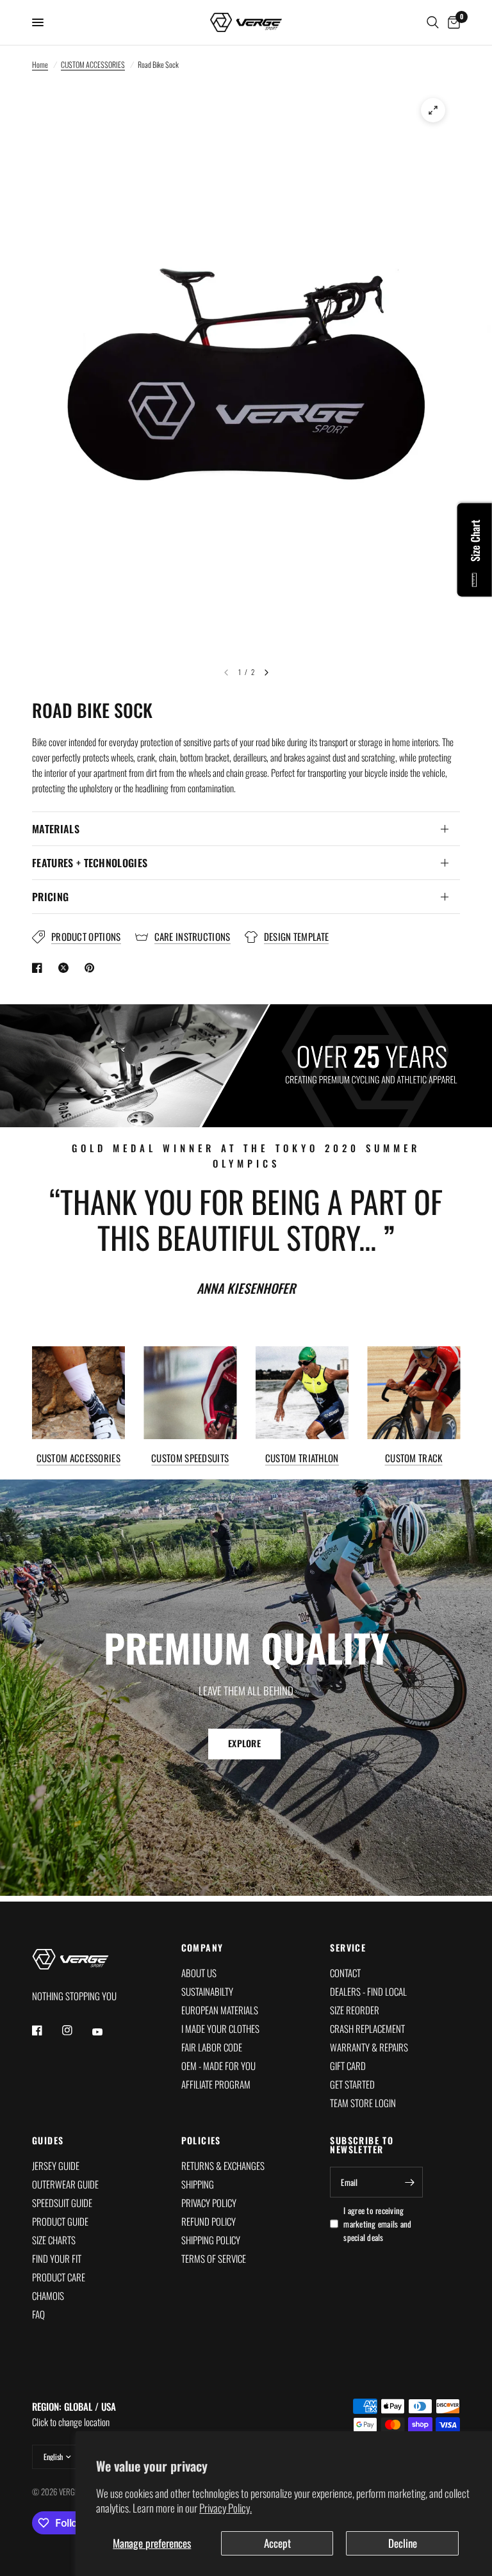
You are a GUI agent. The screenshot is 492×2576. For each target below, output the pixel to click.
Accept (277, 2543)
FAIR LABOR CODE (212, 2047)
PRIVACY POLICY (209, 2203)
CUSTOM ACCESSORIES (93, 64)
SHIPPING (198, 2184)
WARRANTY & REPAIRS (369, 2047)
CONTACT (345, 1973)
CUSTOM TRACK (414, 1457)
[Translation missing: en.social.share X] (66, 968)
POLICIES (201, 2140)
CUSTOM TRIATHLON (302, 1457)
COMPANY (202, 1948)
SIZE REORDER (355, 2010)
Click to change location (74, 2414)
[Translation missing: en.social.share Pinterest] (92, 968)
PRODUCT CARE (59, 2277)
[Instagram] (76, 2030)
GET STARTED (352, 2084)
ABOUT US (199, 1973)
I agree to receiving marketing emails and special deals (377, 2224)
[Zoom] (433, 110)
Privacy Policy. (225, 2508)
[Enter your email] (410, 2182)
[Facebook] (46, 2030)
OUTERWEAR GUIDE (65, 2184)
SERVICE (348, 1948)
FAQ (38, 2314)
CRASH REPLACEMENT (367, 2028)
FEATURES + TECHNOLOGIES (90, 863)
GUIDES (48, 2140)
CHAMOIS (48, 2295)
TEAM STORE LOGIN (363, 2103)
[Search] (433, 22)
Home (40, 64)
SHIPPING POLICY (211, 2240)
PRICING (50, 897)
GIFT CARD (348, 2066)
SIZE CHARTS (54, 2240)
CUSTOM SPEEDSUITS (190, 1457)
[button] (244, 1743)
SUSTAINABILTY (207, 1991)
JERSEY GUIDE (56, 2165)
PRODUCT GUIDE (60, 2221)
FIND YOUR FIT (57, 2258)
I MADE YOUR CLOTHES (220, 2028)
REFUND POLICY (209, 2221)
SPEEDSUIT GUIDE (62, 2203)
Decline (403, 2543)
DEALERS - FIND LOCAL (368, 1991)
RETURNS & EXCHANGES (223, 2165)
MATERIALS (56, 829)
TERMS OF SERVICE (214, 2258)
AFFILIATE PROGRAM (216, 2084)
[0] (452, 22)
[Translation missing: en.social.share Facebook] (40, 968)
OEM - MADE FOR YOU (218, 2066)
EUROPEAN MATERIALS (220, 2010)
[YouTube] (106, 2032)
